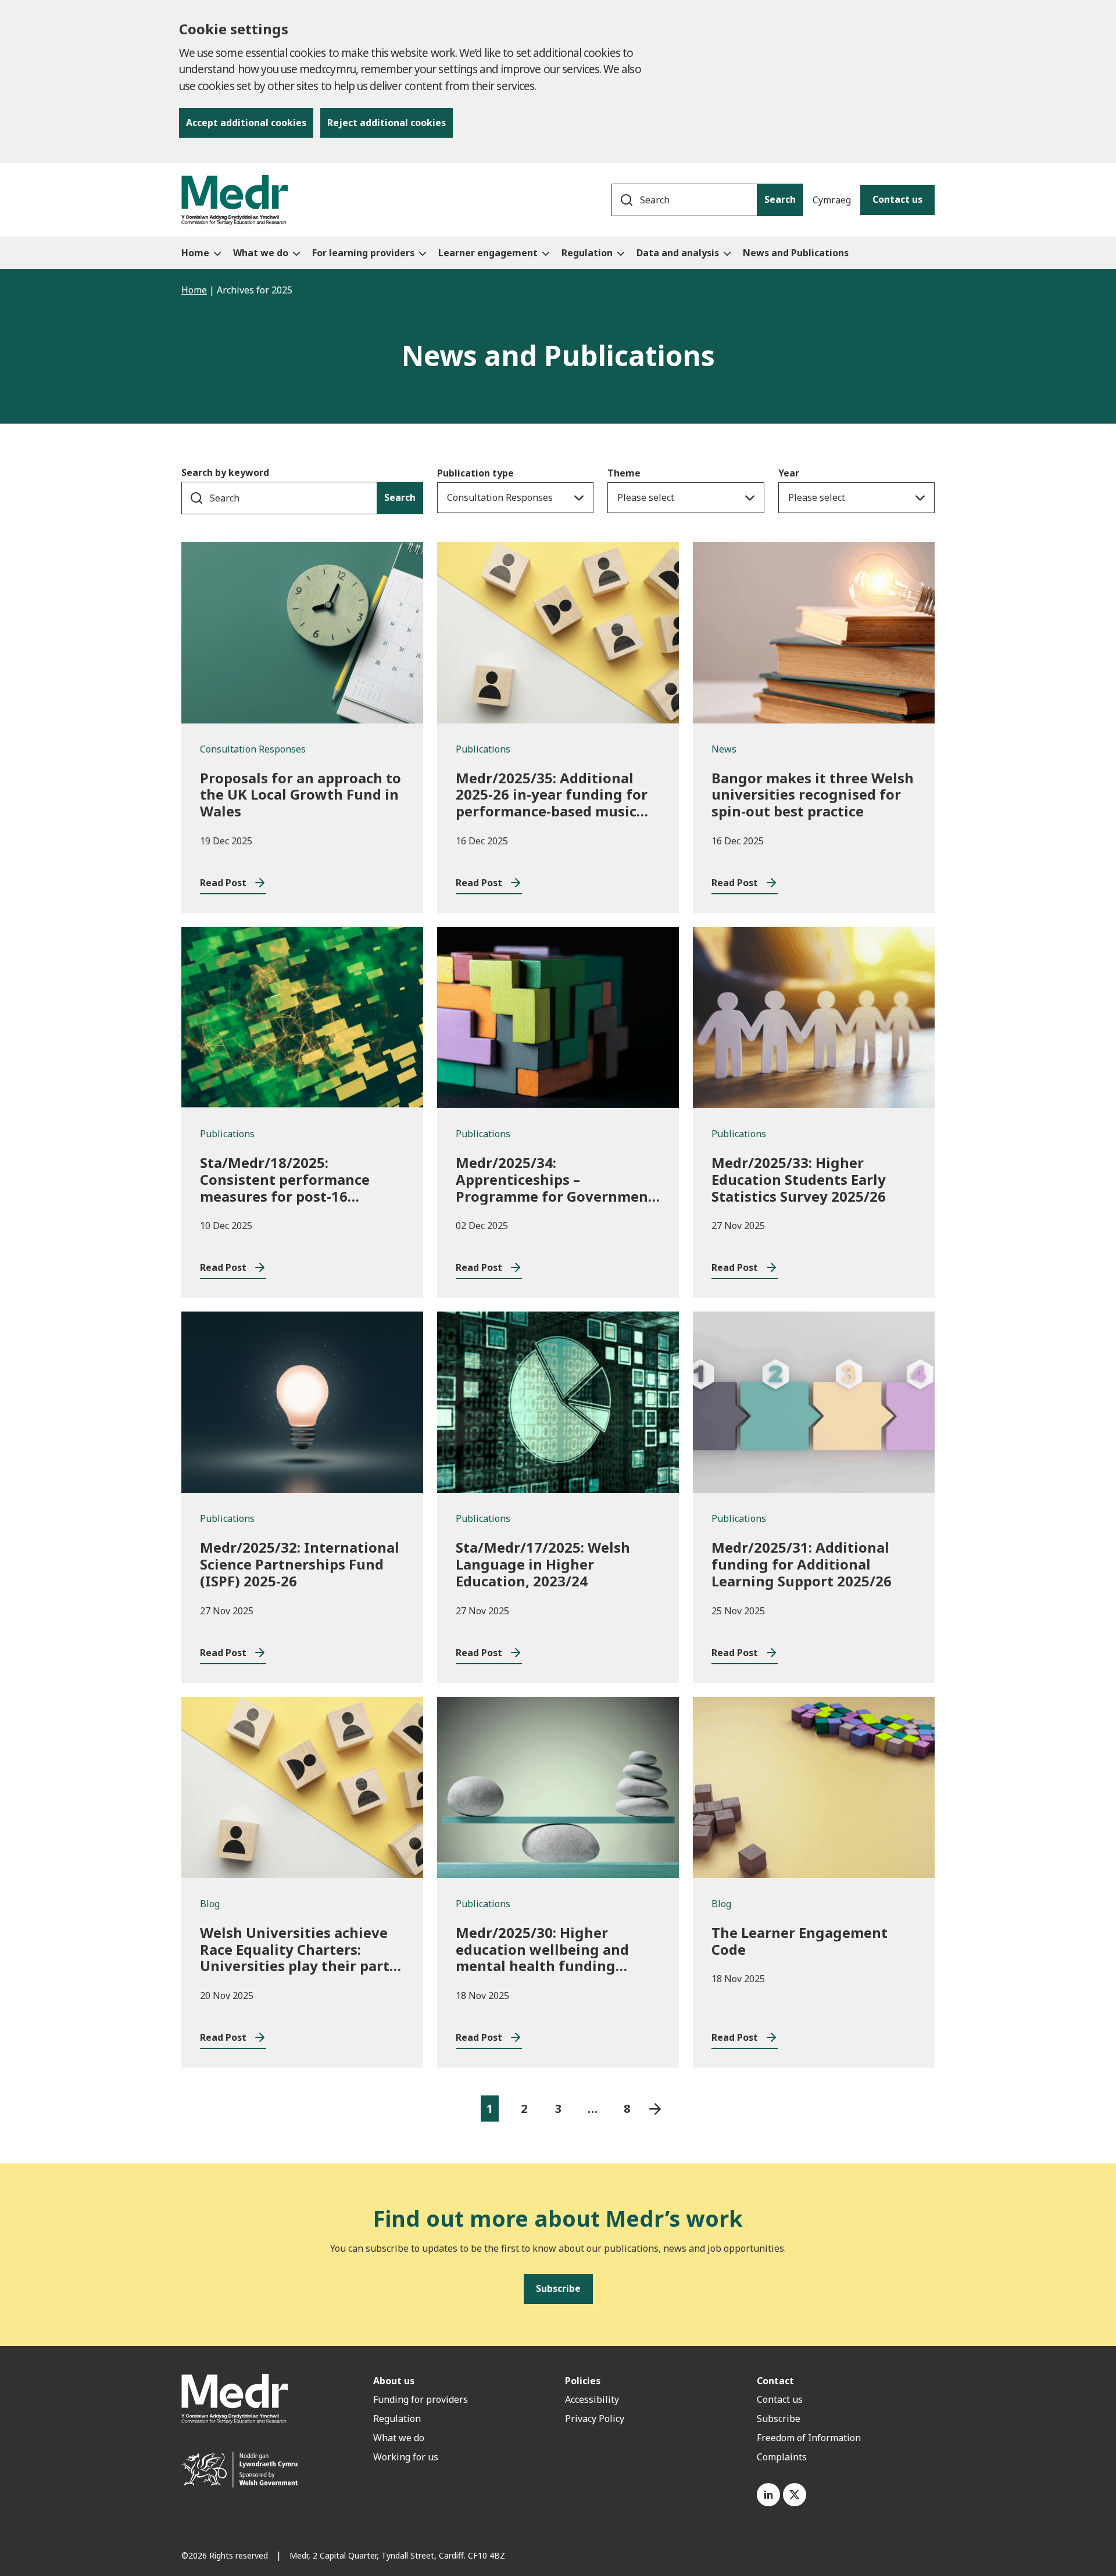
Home (194, 290)
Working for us (406, 2457)
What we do (399, 2438)
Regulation (397, 2419)
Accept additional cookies (246, 123)
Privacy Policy (595, 2419)
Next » (655, 2109)
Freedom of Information (809, 2438)
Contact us (897, 199)
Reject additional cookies (387, 123)
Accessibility (592, 2399)
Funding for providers (421, 2399)
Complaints (782, 2457)
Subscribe (779, 2419)
